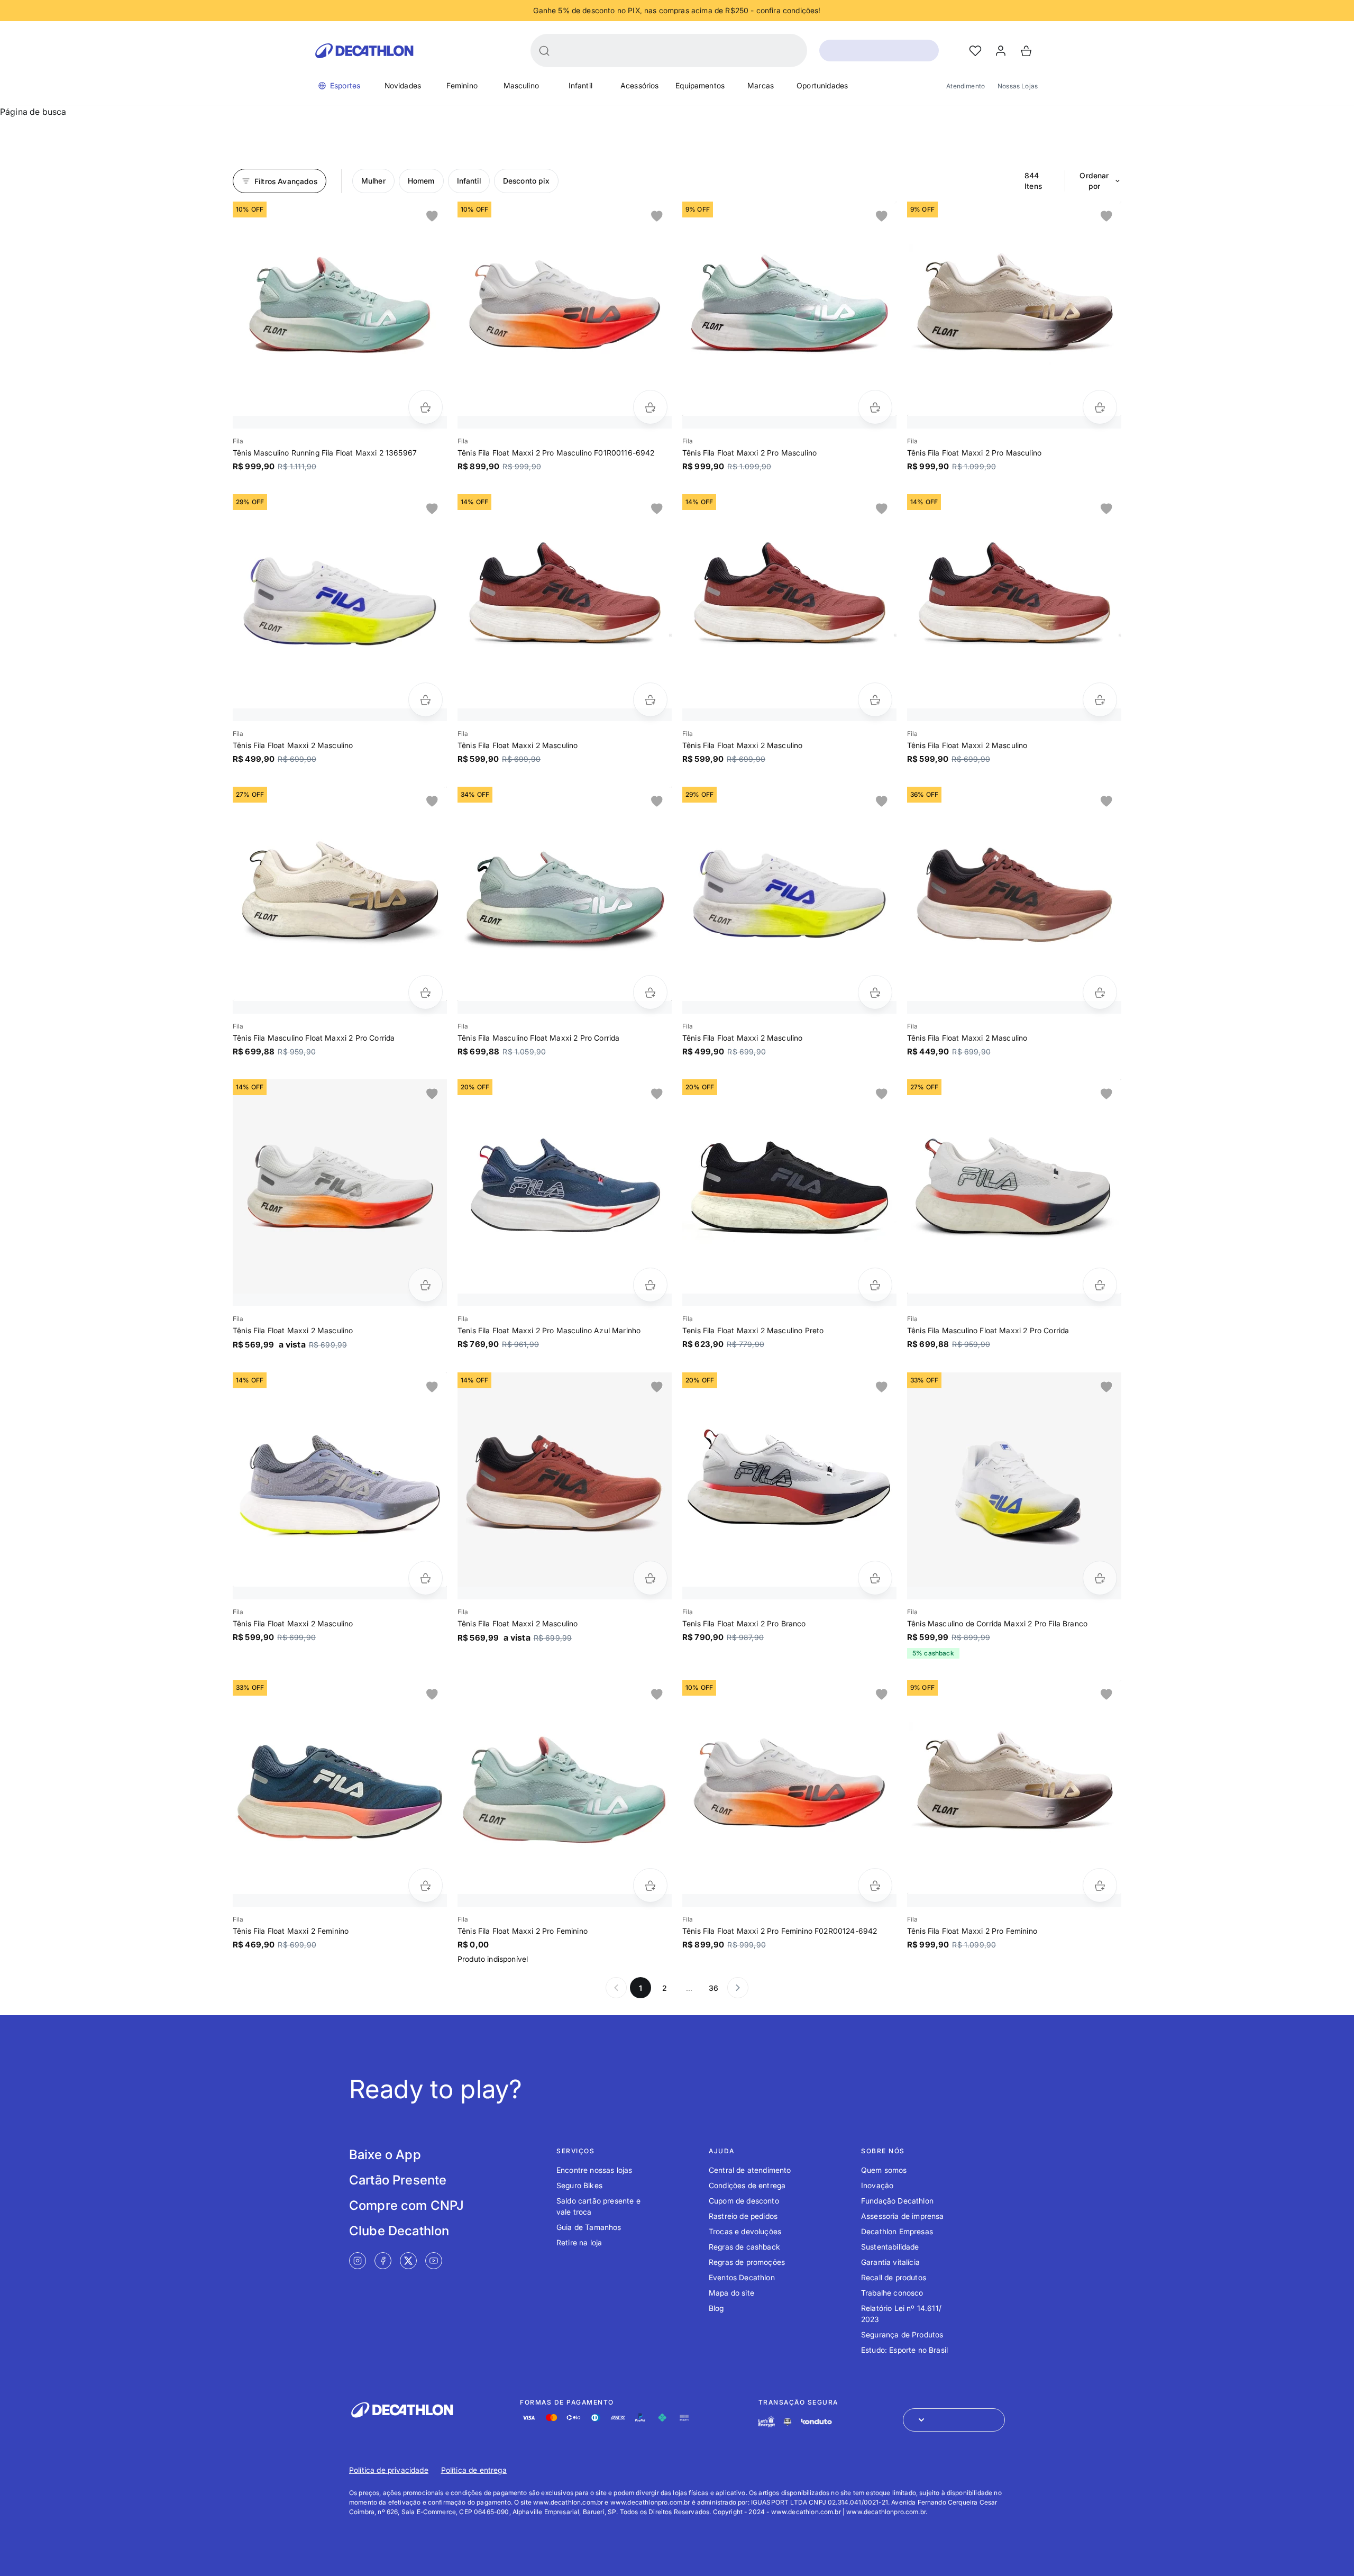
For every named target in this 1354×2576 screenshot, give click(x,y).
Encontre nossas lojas (594, 2170)
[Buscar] (544, 51)
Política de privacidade (389, 2470)
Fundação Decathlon (897, 2201)
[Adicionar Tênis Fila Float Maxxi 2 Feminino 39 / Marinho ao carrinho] (426, 1885)
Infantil (580, 85)
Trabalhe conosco (892, 2293)
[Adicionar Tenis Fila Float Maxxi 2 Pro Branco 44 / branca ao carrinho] (875, 1578)
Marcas (761, 85)
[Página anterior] (616, 1988)
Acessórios (640, 85)
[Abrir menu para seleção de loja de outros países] (954, 2420)
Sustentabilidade (890, 2247)
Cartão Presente (398, 2180)
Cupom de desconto (744, 2201)
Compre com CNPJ (406, 2205)
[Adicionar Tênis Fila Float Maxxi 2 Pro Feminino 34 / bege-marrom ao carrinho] (1100, 1885)
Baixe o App (385, 2155)
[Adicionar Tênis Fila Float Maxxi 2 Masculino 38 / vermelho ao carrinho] (1100, 700)
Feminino (462, 85)
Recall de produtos (894, 2277)
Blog (716, 2308)
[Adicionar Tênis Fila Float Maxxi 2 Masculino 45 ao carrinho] (426, 1285)
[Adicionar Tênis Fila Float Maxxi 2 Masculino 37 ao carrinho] (650, 1578)
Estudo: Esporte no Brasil (904, 2350)
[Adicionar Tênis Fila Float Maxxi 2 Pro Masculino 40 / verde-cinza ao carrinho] (875, 407)
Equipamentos (700, 85)
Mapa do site (731, 2293)
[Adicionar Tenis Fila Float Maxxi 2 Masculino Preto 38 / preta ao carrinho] (875, 1285)
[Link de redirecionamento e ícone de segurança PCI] (788, 2422)
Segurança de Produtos (902, 2334)
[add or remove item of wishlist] (432, 216)
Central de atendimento (750, 2170)
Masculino (521, 85)
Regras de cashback (744, 2247)
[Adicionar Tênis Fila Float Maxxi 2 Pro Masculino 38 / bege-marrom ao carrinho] (1100, 407)
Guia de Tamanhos (589, 2227)
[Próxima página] (738, 1988)
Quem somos (884, 2170)
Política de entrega (474, 2470)
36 (713, 1988)
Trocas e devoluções (745, 2231)
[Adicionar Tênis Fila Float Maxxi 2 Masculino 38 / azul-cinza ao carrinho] (426, 1578)
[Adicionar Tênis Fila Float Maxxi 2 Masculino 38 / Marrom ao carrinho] (1100, 992)
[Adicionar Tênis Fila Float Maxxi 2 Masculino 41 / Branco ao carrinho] (426, 700)
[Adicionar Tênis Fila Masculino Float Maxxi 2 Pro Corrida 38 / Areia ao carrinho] (426, 992)
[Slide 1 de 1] (340, 309)
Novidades (403, 85)
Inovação (877, 2185)
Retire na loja (579, 2242)
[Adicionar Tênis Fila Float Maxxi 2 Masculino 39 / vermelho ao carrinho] (650, 700)
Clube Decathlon (399, 2231)
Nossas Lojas (1018, 86)
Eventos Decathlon (742, 2277)
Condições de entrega (747, 2185)
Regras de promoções (747, 2262)
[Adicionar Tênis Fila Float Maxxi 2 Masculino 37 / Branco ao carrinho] (875, 992)
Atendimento (966, 86)
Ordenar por (1094, 181)
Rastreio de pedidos (743, 2216)
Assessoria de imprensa (903, 2216)
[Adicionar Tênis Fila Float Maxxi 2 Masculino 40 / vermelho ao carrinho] (875, 700)
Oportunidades (822, 85)
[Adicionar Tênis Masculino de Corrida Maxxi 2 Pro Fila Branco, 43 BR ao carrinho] (1100, 1578)
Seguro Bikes (579, 2185)
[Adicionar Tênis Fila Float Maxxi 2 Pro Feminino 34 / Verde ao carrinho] (650, 1885)
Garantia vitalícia (890, 2262)
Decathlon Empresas (897, 2231)
